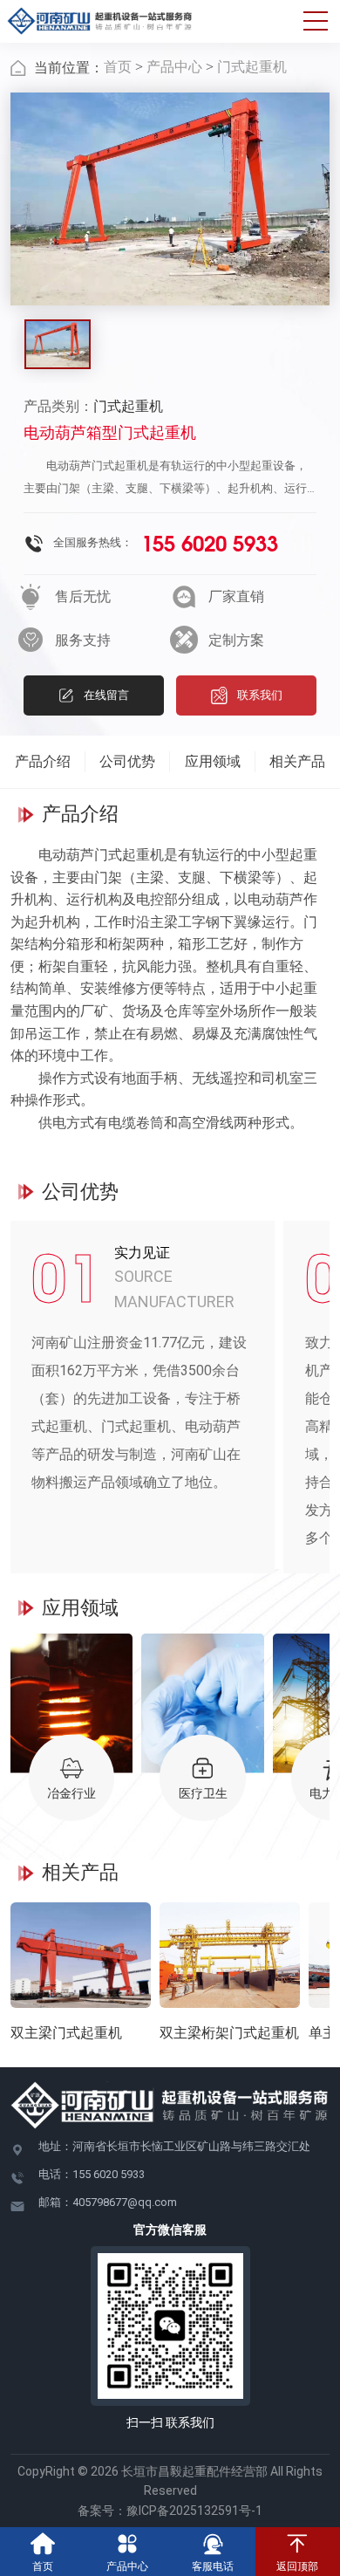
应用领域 (213, 761)
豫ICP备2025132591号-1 (194, 2511)
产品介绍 (43, 761)
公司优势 (127, 761)
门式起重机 (252, 67)
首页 (118, 67)
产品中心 (174, 67)
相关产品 (297, 761)
